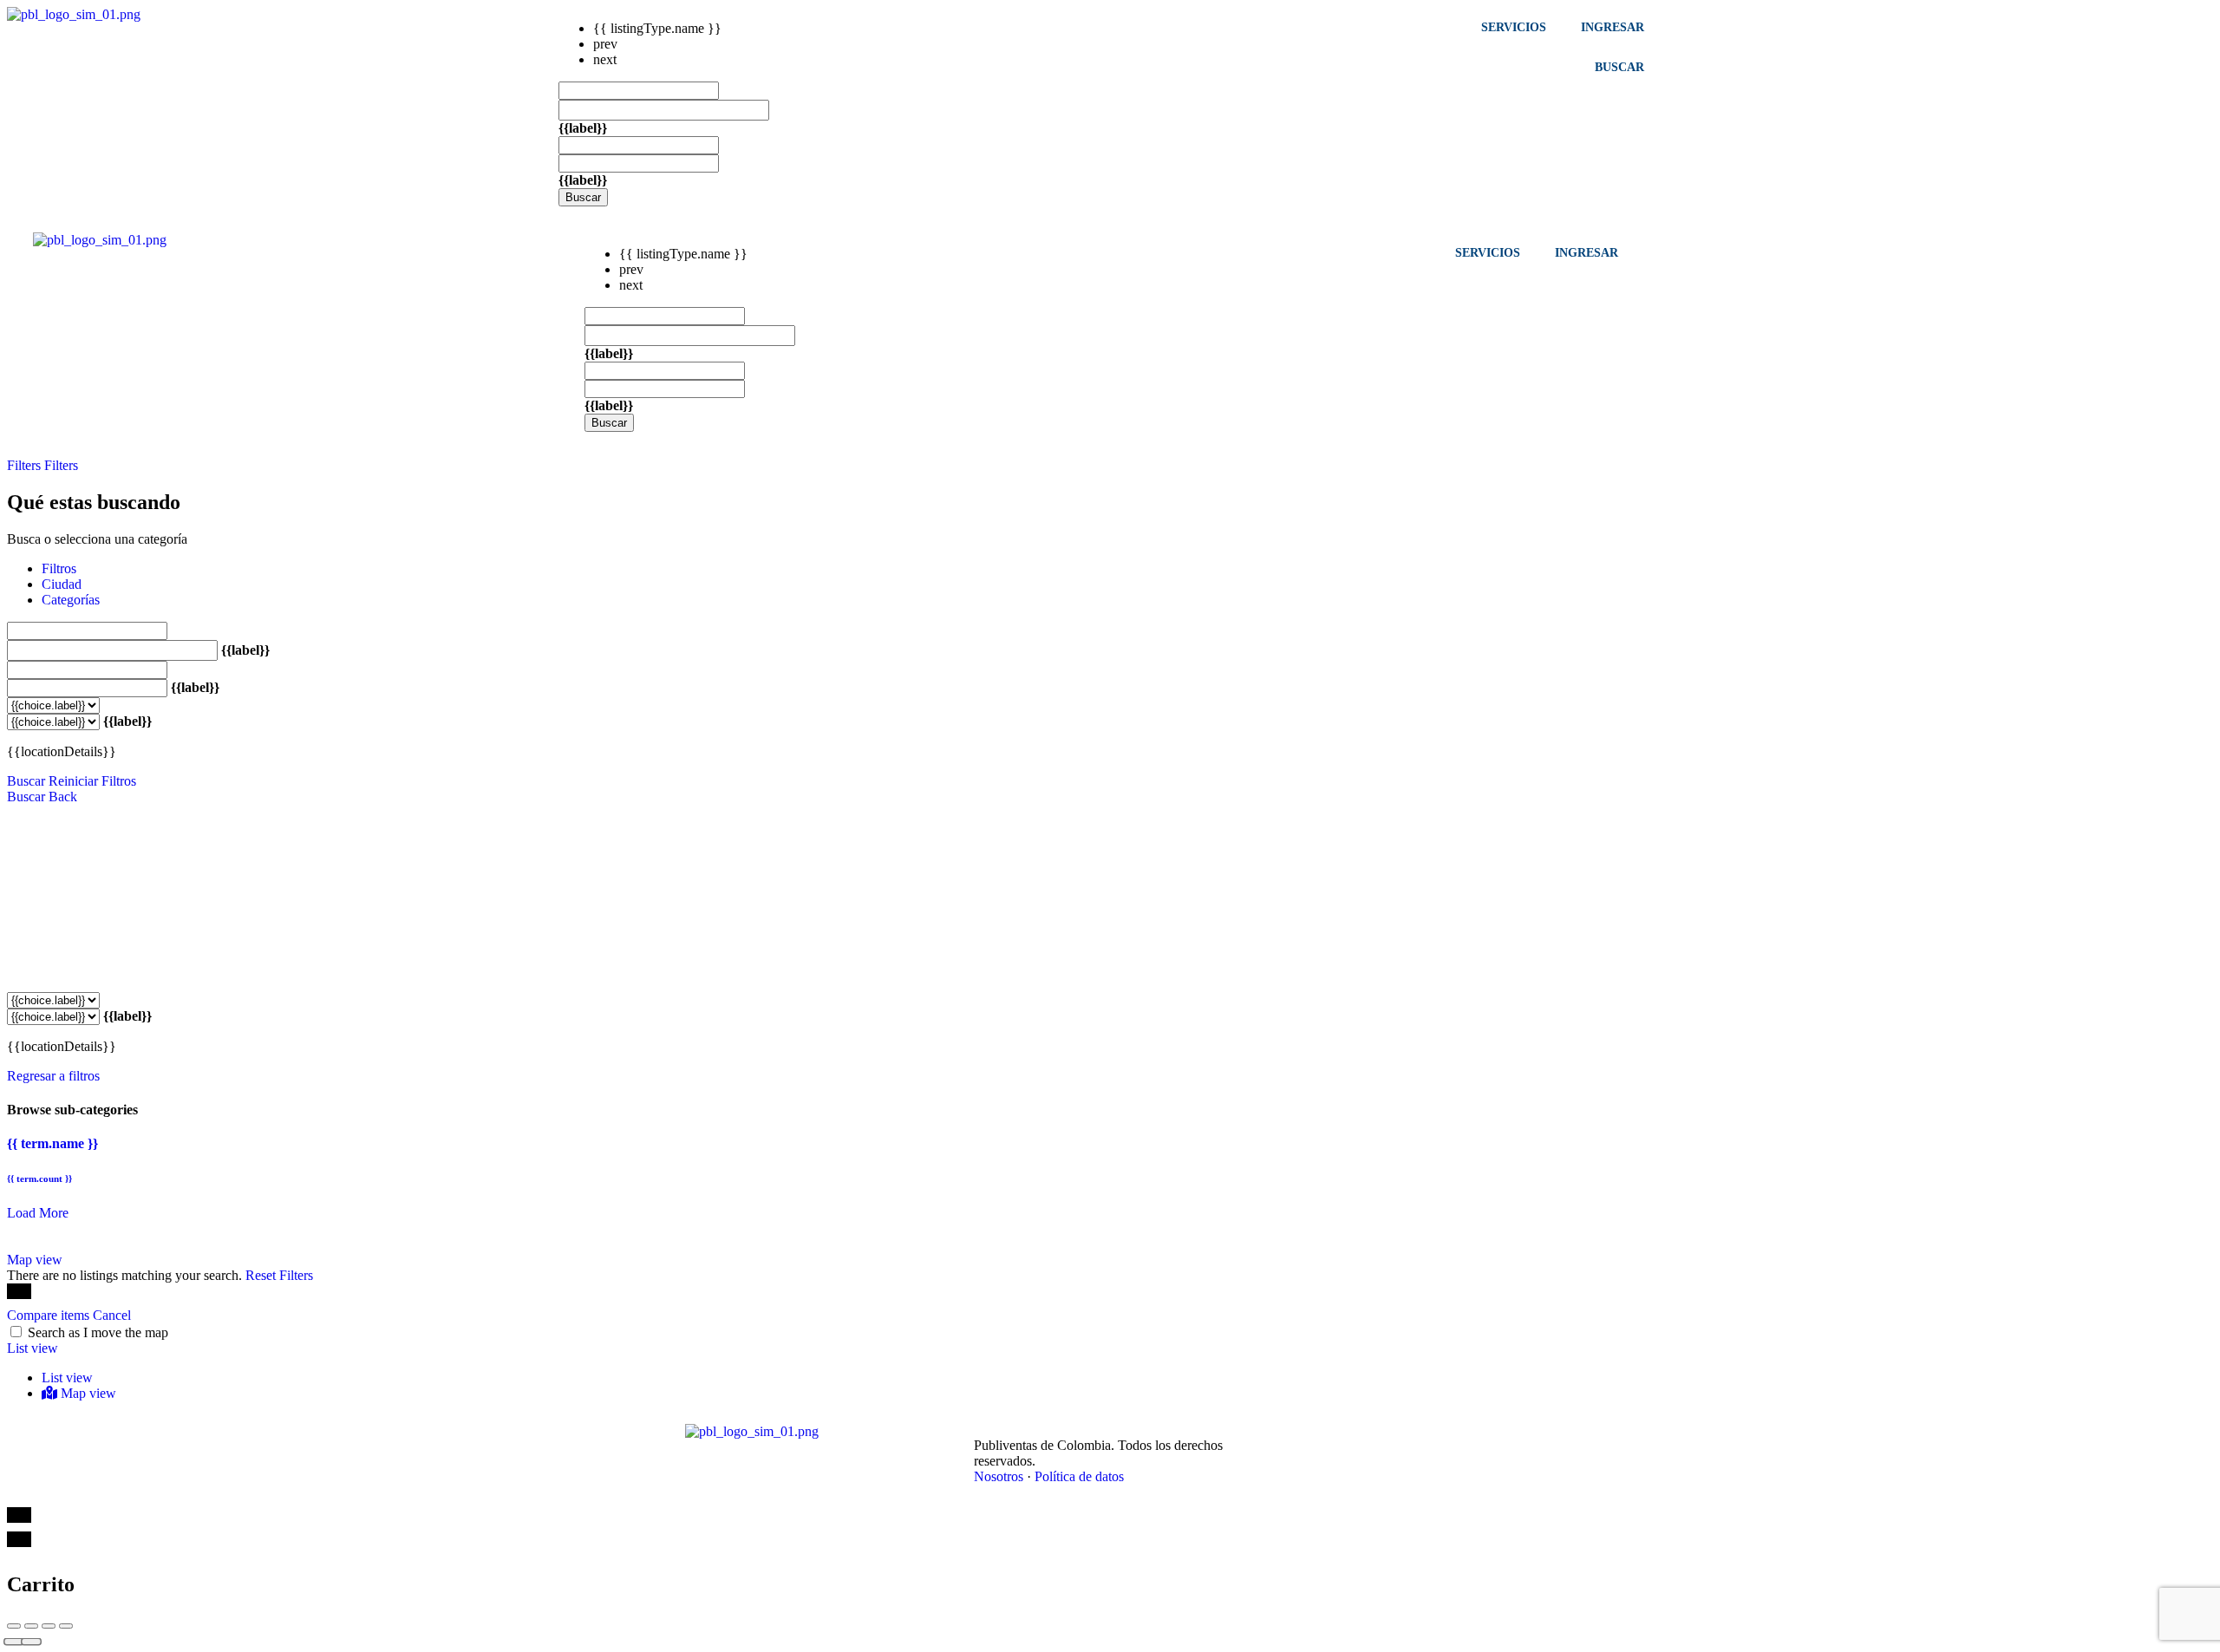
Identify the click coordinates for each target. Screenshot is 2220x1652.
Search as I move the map (98, 1332)
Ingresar (1613, 27)
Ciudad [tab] (62, 584)
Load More (38, 1213)
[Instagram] (1357, 1433)
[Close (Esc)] (14, 1626)
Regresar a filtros (53, 1076)
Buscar (583, 197)
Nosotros (999, 1476)
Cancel (112, 1315)
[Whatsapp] (1395, 1433)
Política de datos (1079, 1476)
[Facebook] (1281, 1433)
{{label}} (583, 128)
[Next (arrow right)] (31, 1642)
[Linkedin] (1319, 1433)
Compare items (50, 1315)
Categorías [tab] (71, 600)
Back (63, 797)
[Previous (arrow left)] (14, 1642)
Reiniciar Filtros (92, 781)
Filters (26, 465)
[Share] (31, 1626)
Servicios (1514, 27)
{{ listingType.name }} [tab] (657, 28)
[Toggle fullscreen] (49, 1626)
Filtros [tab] (59, 568)
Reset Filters (279, 1275)
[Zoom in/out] (66, 1626)
